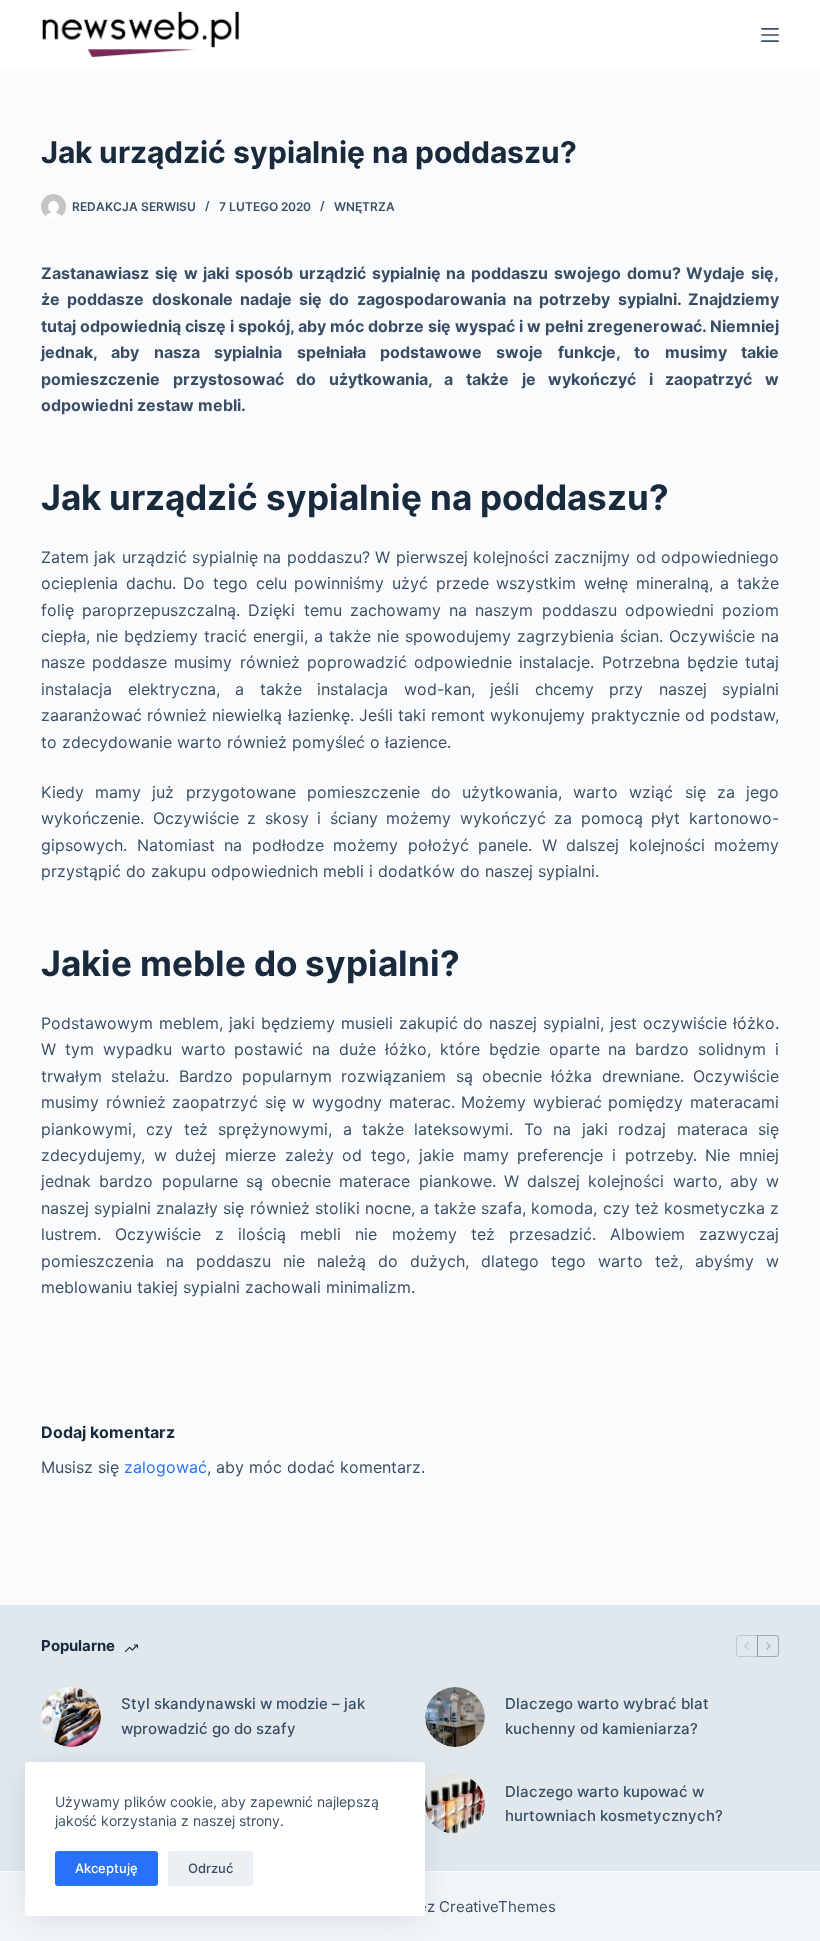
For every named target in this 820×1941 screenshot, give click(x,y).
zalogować (165, 1467)
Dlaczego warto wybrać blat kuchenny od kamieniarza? (607, 1716)
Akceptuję (106, 1868)
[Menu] (770, 35)
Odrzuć (210, 1868)
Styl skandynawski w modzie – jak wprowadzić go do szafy (243, 1716)
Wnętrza (364, 206)
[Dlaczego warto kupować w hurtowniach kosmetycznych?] (455, 1804)
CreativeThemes (497, 1906)
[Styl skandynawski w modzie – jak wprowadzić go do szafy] (71, 1717)
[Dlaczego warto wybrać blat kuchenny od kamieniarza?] (455, 1717)
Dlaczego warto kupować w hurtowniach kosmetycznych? (614, 1804)
